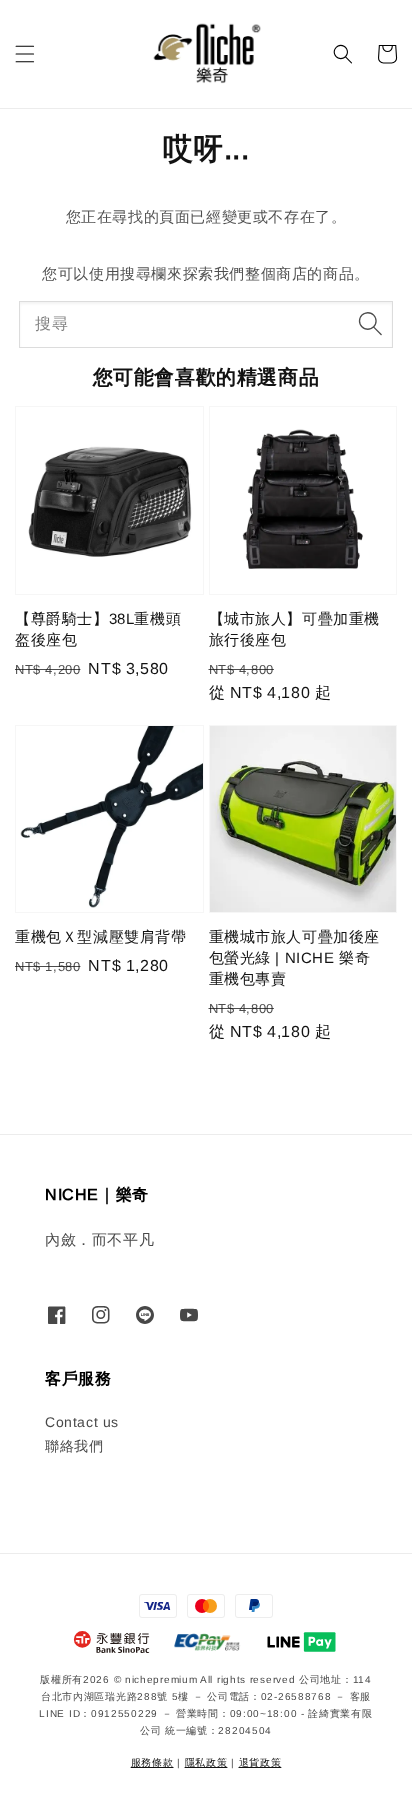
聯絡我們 (74, 1446)
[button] (25, 54)
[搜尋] (370, 324)
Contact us (82, 1422)
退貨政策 (260, 1762)
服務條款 (152, 1762)
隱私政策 (206, 1762)
